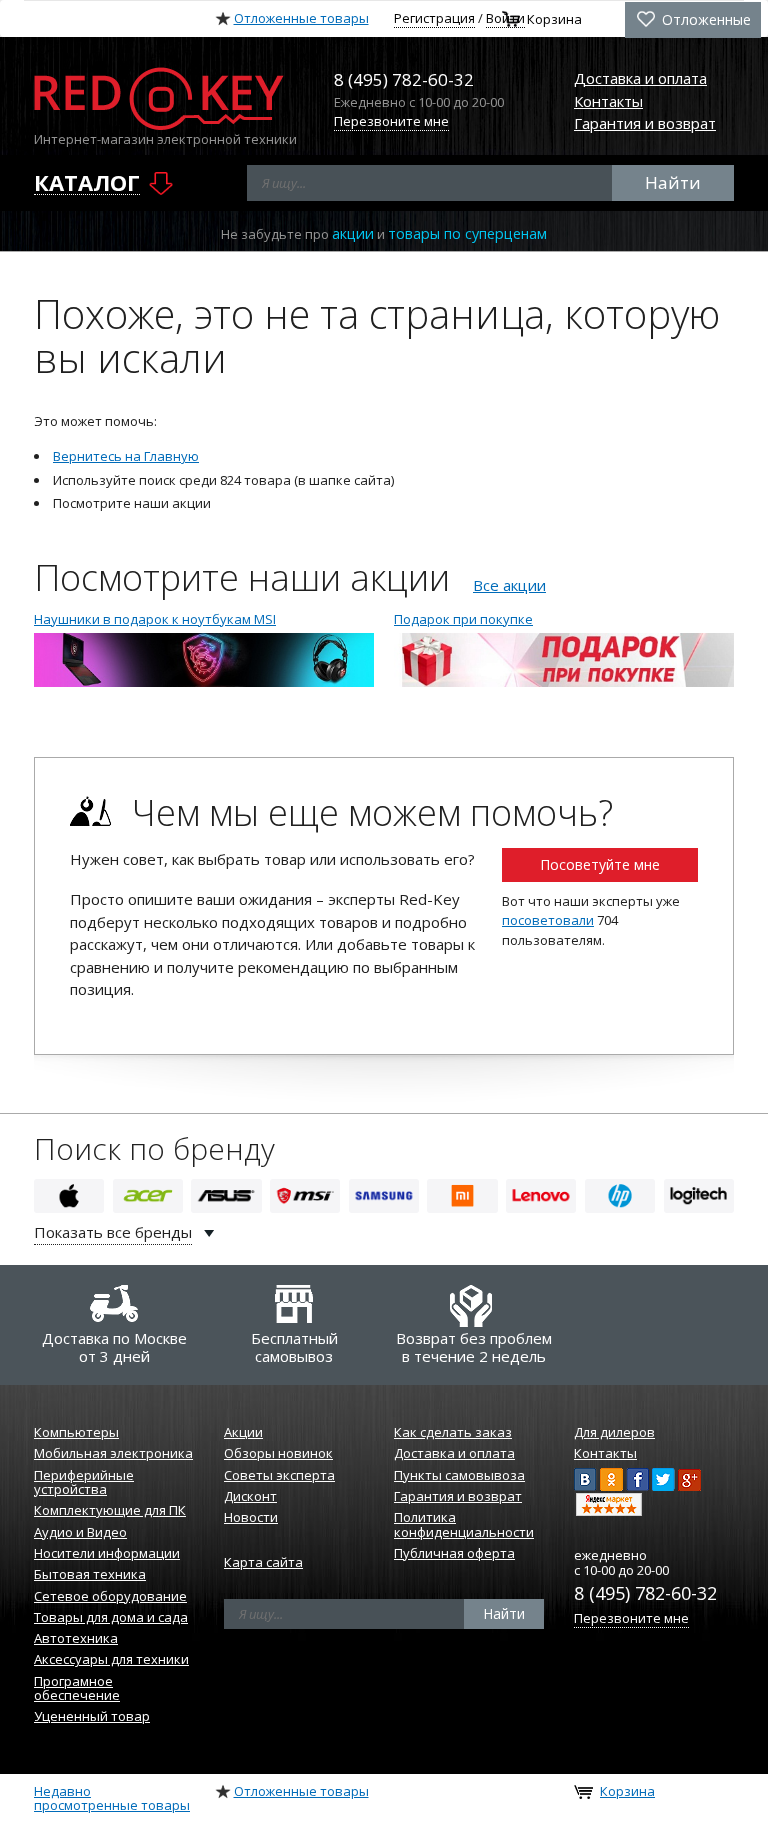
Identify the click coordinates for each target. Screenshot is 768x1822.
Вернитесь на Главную (126, 456)
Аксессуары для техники (111, 1659)
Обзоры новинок (278, 1453)
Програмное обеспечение (77, 1688)
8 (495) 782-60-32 (645, 1593)
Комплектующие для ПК (110, 1510)
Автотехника (76, 1638)
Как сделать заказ (453, 1432)
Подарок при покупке (463, 619)
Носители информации (107, 1553)
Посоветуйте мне (600, 864)
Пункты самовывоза (459, 1475)
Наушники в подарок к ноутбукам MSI (155, 619)
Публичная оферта (454, 1553)
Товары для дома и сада (111, 1617)
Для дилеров (614, 1432)
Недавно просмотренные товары (112, 1798)
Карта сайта (263, 1562)
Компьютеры (76, 1432)
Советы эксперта (279, 1475)
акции (353, 233)
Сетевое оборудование (110, 1596)
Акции (243, 1432)
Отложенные (704, 19)
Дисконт (250, 1496)
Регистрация (434, 18)
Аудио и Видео (80, 1532)
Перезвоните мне (391, 121)
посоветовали (548, 920)
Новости (251, 1517)
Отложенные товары (301, 18)
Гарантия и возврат (645, 123)
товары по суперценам (467, 233)
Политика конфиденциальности (464, 1524)
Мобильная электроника (113, 1453)
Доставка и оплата (640, 78)
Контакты (608, 101)
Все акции (509, 585)
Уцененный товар (92, 1716)
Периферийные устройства (84, 1482)
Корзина (554, 20)
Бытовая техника (90, 1574)
